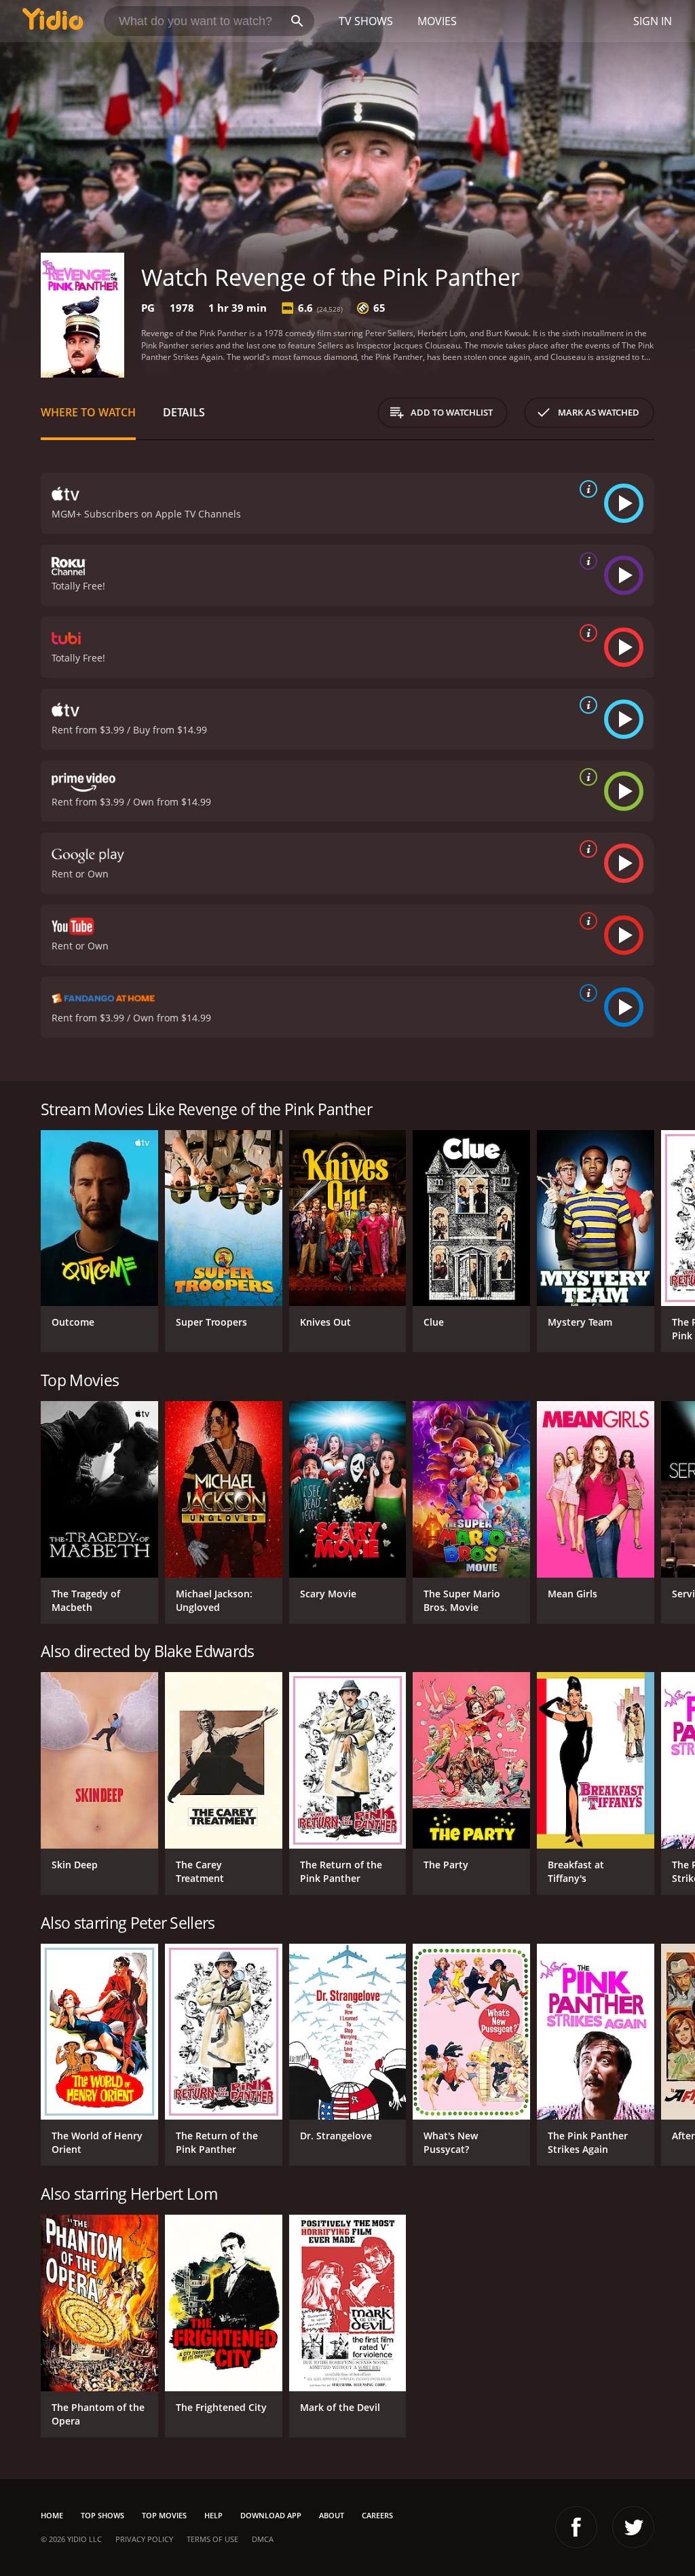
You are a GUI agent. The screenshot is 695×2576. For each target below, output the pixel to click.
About (332, 2515)
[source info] (586, 489)
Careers (377, 2515)
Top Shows (102, 2515)
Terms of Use (212, 2539)
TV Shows (366, 21)
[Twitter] (633, 2527)
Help (213, 2515)
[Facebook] (576, 2527)
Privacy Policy (144, 2539)
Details (184, 412)
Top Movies (164, 2515)
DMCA (263, 2539)
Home (52, 2515)
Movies (437, 21)
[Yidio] (53, 21)
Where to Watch (88, 412)
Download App (271, 2515)
